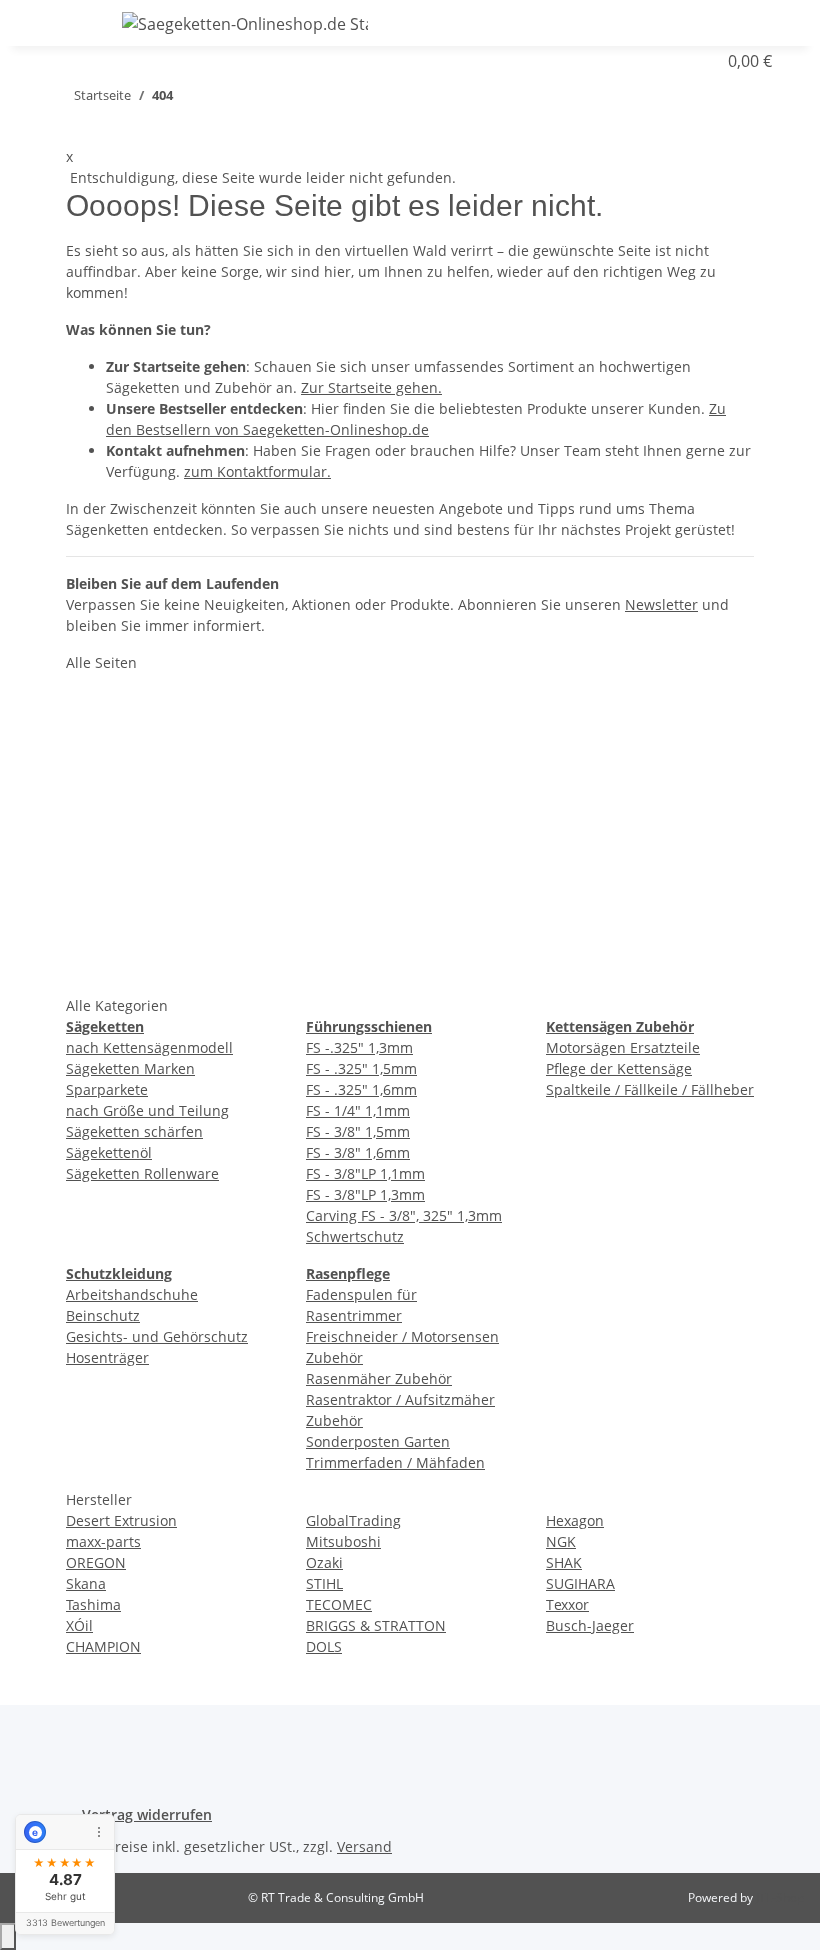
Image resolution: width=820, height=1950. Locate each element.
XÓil (79, 1625)
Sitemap (597, 788)
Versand (364, 1846)
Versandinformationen (412, 880)
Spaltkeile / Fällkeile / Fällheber (650, 1089)
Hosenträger (107, 1357)
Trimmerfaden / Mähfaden (395, 1462)
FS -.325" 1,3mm (359, 1047)
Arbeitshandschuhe (132, 1294)
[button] (740, 21)
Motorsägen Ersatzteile (623, 1047)
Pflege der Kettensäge (619, 1068)
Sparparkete (107, 1089)
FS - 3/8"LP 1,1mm (365, 1173)
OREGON (96, 1562)
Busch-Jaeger (590, 1625)
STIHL (324, 1583)
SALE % (114, 972)
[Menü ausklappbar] (57, 23)
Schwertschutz (355, 1236)
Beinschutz (103, 1315)
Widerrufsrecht (624, 880)
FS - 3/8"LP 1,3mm (365, 1194)
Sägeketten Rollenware (142, 1173)
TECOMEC (339, 1604)
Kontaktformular (390, 696)
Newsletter (661, 604)
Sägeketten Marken (130, 1068)
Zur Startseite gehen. (371, 387)
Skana (86, 1583)
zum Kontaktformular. (257, 471)
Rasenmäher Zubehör (379, 1378)
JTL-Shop (780, 1897)
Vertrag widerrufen (147, 1814)
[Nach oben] (8, 1936)
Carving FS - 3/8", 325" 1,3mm (404, 1215)
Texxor (567, 1604)
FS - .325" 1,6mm (361, 1089)
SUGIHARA (580, 1583)
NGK (561, 1541)
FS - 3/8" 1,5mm (358, 1131)
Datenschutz (614, 696)
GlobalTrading (353, 1520)
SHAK (564, 1562)
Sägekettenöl (109, 1152)
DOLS (324, 1646)
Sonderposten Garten (378, 1441)
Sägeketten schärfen (134, 1131)
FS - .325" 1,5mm (361, 1068)
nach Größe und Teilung (147, 1110)
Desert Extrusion (121, 1520)
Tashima (93, 1604)
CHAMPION (103, 1646)
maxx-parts (103, 1541)
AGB (583, 742)
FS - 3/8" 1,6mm (358, 1152)
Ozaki (324, 1562)
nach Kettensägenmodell (149, 1047)
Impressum (609, 834)
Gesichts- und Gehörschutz (157, 1336)
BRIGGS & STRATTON (376, 1625)
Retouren (361, 788)
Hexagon (575, 1520)
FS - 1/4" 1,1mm (358, 1110)
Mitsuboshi (343, 1541)
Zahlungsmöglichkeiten (414, 834)
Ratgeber (360, 742)
